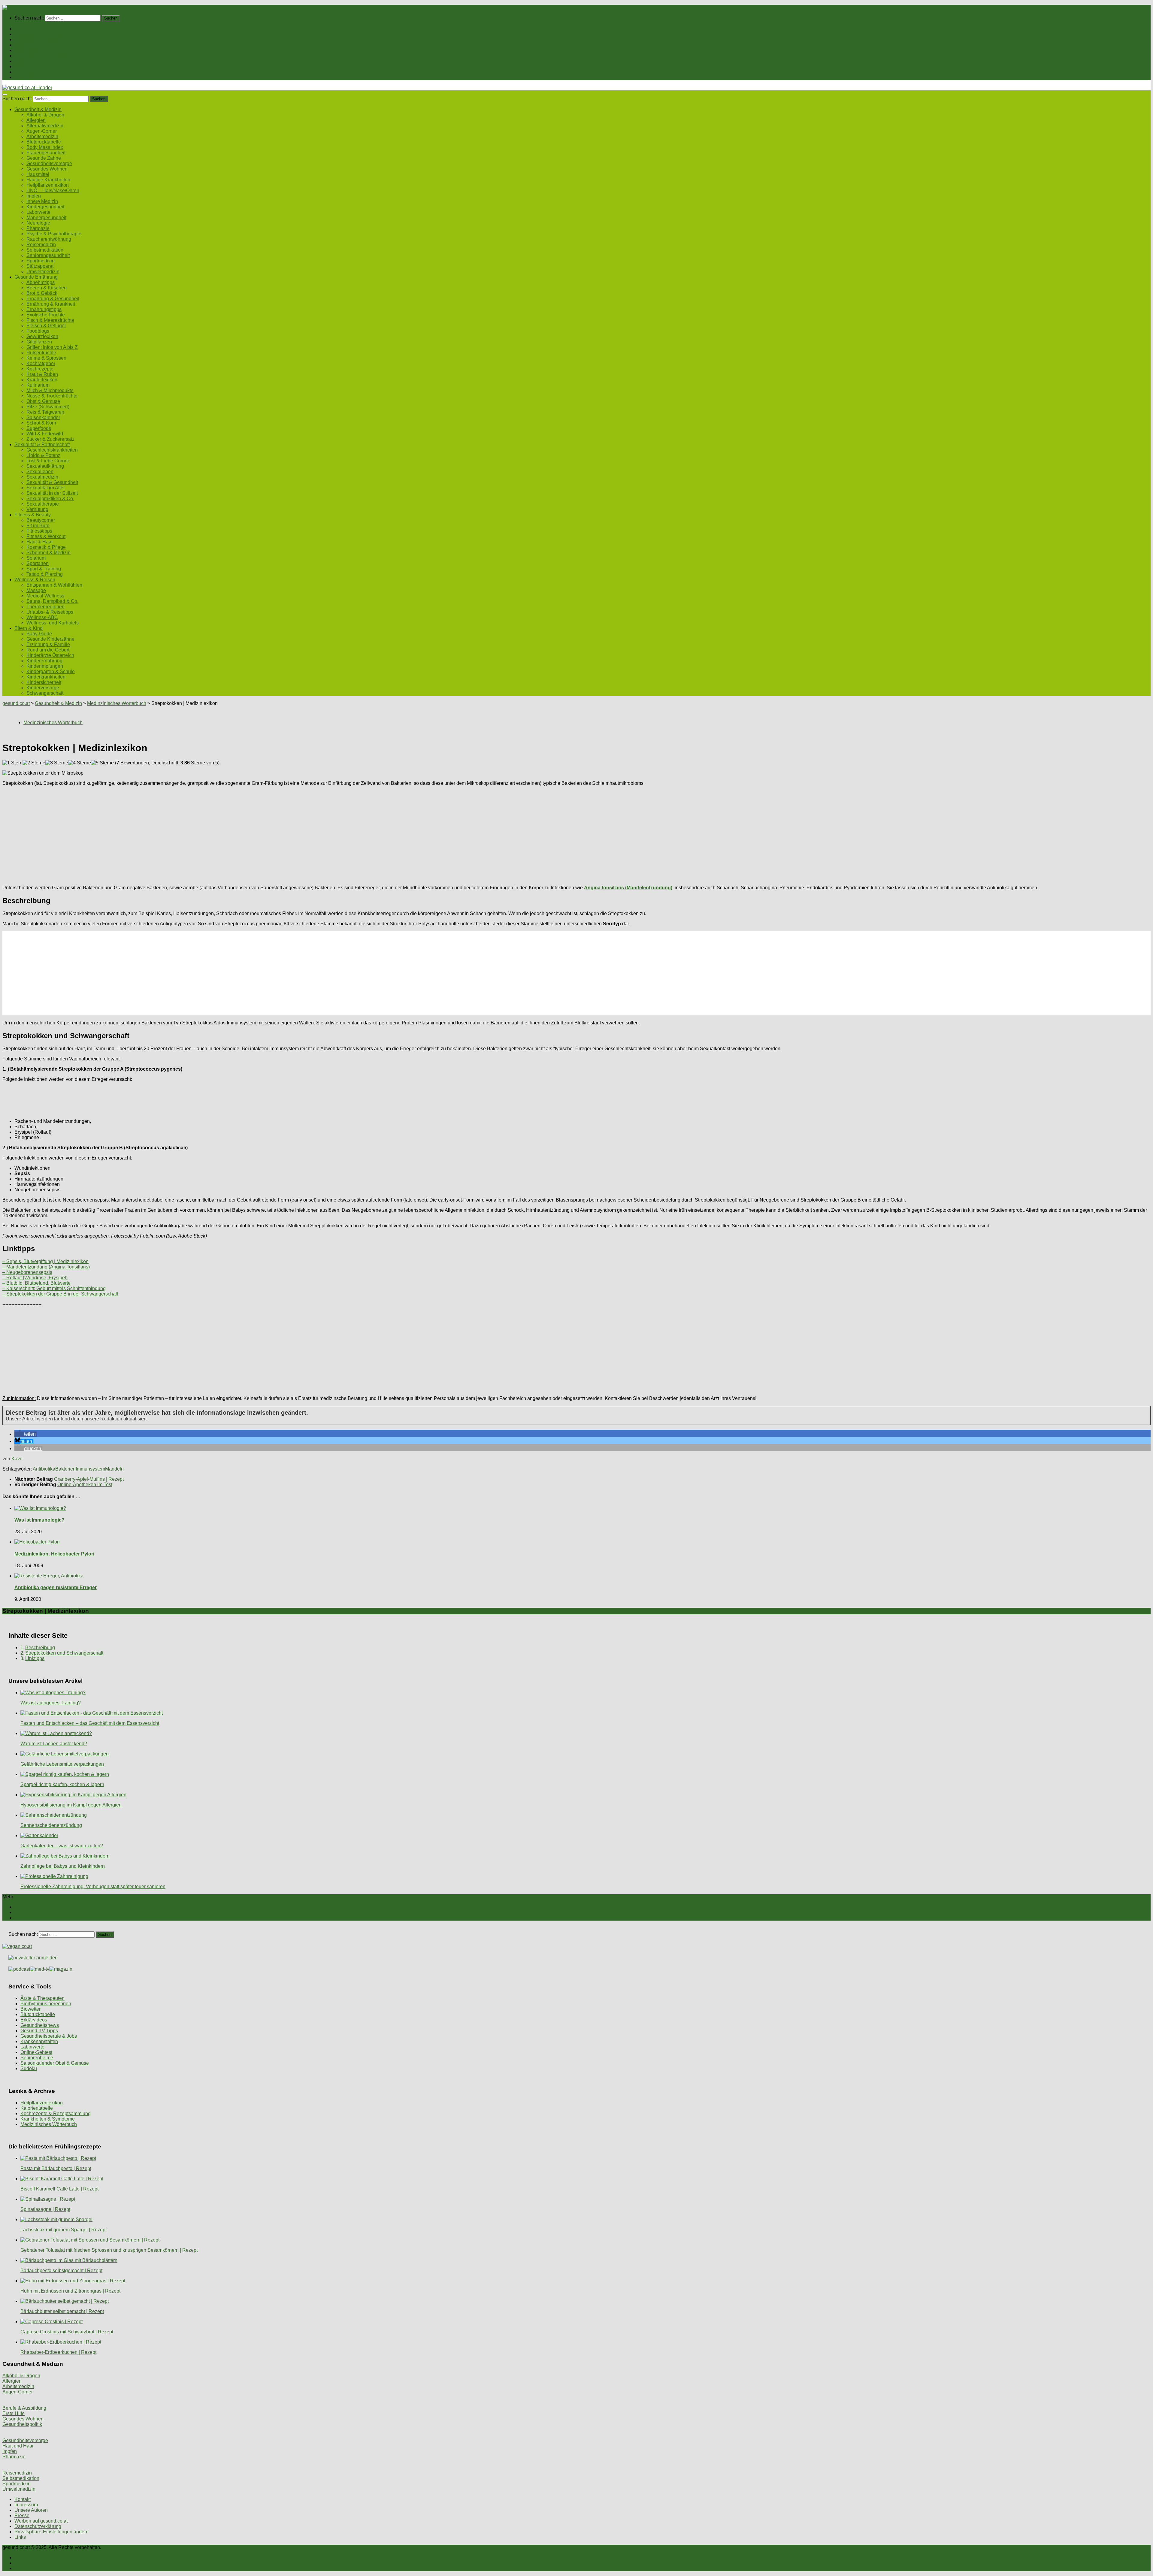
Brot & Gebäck (42, 293)
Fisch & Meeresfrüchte (50, 320)
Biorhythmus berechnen (46, 2004)
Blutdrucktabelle (44, 142)
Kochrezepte (40, 369)
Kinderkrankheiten (46, 677)
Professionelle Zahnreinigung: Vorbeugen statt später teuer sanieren (93, 1887)
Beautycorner (41, 520)
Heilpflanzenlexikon (48, 185)
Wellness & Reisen (35, 67)
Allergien (36, 120)
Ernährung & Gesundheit (53, 299)
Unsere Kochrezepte (36, 45)
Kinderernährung (44, 661)
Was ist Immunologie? (39, 1520)
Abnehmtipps (41, 282)
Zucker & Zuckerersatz (50, 439)
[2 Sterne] (34, 763)
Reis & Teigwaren (45, 412)
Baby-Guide (39, 634)
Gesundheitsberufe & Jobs (49, 2036)
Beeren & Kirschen (47, 288)
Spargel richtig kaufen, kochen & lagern (62, 1784)
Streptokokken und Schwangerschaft (64, 1653)
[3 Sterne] (57, 763)
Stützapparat (40, 266)
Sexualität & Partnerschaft (42, 56)
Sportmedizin (41, 261)
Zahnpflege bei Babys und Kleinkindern (63, 1866)
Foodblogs (38, 331)
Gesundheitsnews (40, 2025)
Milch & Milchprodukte (50, 390)
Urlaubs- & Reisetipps (50, 612)
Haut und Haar (18, 2446)
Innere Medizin (42, 201)
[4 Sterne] (80, 763)
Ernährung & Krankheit (51, 304)
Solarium (36, 558)
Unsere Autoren (31, 2510)
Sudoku (29, 2068)
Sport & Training (44, 569)
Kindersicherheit (44, 682)
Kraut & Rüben (42, 374)
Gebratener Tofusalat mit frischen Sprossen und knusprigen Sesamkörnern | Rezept (109, 2250)
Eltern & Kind (29, 72)
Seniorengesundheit (48, 255)
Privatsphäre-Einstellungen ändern (51, 2532)
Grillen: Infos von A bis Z (52, 347)
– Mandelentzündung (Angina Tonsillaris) (46, 1267)
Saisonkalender (43, 417)
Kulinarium (38, 385)
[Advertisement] (183, 833)
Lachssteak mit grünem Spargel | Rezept (64, 2230)
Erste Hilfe (14, 2413)
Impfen (34, 196)
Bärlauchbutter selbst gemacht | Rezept (62, 2311)
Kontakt (23, 2499)
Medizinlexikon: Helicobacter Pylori (54, 1554)
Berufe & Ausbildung (24, 2408)
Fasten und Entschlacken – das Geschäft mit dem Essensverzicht (90, 1723)
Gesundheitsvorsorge (49, 163)
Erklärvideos (34, 2020)
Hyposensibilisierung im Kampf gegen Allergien (71, 1805)
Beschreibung (40, 1648)
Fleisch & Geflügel (46, 326)
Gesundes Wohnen (47, 169)
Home (21, 29)
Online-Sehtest (36, 2052)
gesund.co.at (16, 703)
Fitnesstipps (39, 531)
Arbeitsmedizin (42, 136)
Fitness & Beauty (33, 61)
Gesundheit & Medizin (38, 34)
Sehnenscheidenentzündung (51, 1825)
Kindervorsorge (43, 688)
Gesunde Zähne (44, 158)
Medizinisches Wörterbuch (49, 2124)
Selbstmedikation (45, 250)
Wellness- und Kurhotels (53, 623)
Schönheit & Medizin (48, 553)
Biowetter (30, 2009)
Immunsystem (90, 1469)
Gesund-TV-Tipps (39, 2031)
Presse (22, 2516)
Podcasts (24, 77)
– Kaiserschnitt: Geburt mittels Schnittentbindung (54, 1288)
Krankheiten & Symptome (48, 2119)
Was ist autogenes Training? (51, 1703)
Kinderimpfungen (45, 666)
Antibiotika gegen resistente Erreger (56, 1587)
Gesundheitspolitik (22, 2424)
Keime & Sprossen (46, 358)
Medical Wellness (45, 596)
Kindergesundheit (45, 207)
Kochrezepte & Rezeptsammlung (56, 2113)
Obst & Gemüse (43, 401)
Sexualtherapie (43, 504)
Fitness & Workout (46, 536)
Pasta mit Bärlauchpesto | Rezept (56, 2168)
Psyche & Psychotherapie (54, 234)
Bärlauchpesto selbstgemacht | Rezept (61, 2271)
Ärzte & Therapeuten (42, 1998)
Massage (36, 590)
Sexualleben (40, 472)
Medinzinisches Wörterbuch (117, 703)
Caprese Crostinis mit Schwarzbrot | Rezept (67, 2332)
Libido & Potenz (43, 455)
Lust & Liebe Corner (48, 461)
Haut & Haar (40, 542)
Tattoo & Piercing (45, 574)
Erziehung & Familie (48, 644)
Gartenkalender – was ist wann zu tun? (62, 1846)
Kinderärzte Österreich (50, 655)
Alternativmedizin (45, 126)
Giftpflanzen (39, 342)
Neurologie (38, 223)
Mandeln (114, 1469)
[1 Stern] (12, 763)
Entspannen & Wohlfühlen (54, 585)
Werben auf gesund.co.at (41, 2521)
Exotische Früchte (46, 315)
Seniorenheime (37, 2058)
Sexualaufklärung (45, 466)
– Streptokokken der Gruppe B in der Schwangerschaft (60, 1294)
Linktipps (35, 1658)
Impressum (26, 2505)
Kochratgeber (41, 363)
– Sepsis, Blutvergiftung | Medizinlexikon (45, 1261)
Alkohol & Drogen (45, 115)
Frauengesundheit (46, 153)
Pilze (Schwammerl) (48, 407)
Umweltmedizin (43, 272)
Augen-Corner (42, 131)
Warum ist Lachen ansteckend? (54, 1744)
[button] (26, 1434)
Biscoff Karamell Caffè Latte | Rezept (59, 2189)
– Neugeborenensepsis (27, 1272)
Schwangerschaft (45, 693)
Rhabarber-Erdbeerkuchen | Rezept (58, 2352)
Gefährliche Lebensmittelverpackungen (62, 1764)
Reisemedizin (41, 245)
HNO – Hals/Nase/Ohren (53, 190)
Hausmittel (38, 174)
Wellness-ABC (42, 617)
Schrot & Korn (41, 423)
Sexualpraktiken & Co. (50, 499)
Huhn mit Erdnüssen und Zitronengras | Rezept (70, 2291)
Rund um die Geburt (48, 650)
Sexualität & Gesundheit (52, 482)
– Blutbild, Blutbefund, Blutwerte (36, 1283)
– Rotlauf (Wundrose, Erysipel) (35, 1278)
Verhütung (37, 509)
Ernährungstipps (44, 309)
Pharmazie (38, 228)
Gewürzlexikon (42, 336)
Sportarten (38, 563)
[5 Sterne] (102, 763)
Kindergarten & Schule (51, 671)
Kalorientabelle (37, 2108)
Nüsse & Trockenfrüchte (52, 396)
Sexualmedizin (42, 477)
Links (20, 2537)
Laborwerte (38, 212)
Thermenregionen (45, 607)
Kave (17, 1459)
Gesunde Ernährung (36, 39)
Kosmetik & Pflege (46, 547)
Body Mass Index (45, 147)
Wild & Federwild (45, 434)
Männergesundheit (46, 218)
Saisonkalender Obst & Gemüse (55, 2063)
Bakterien (65, 1469)
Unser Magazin (31, 50)
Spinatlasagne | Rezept (45, 2209)
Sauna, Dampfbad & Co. (52, 601)
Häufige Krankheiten (48, 180)
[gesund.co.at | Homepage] (18, 7)
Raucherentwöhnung (49, 239)
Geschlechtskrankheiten (52, 450)
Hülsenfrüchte (41, 353)
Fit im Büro (38, 526)
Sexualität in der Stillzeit (52, 493)
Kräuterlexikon (42, 380)
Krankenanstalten (39, 2041)
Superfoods (39, 428)
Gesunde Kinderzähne (50, 639)
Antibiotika (44, 1469)
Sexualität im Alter (46, 488)
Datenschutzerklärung (38, 2526)
